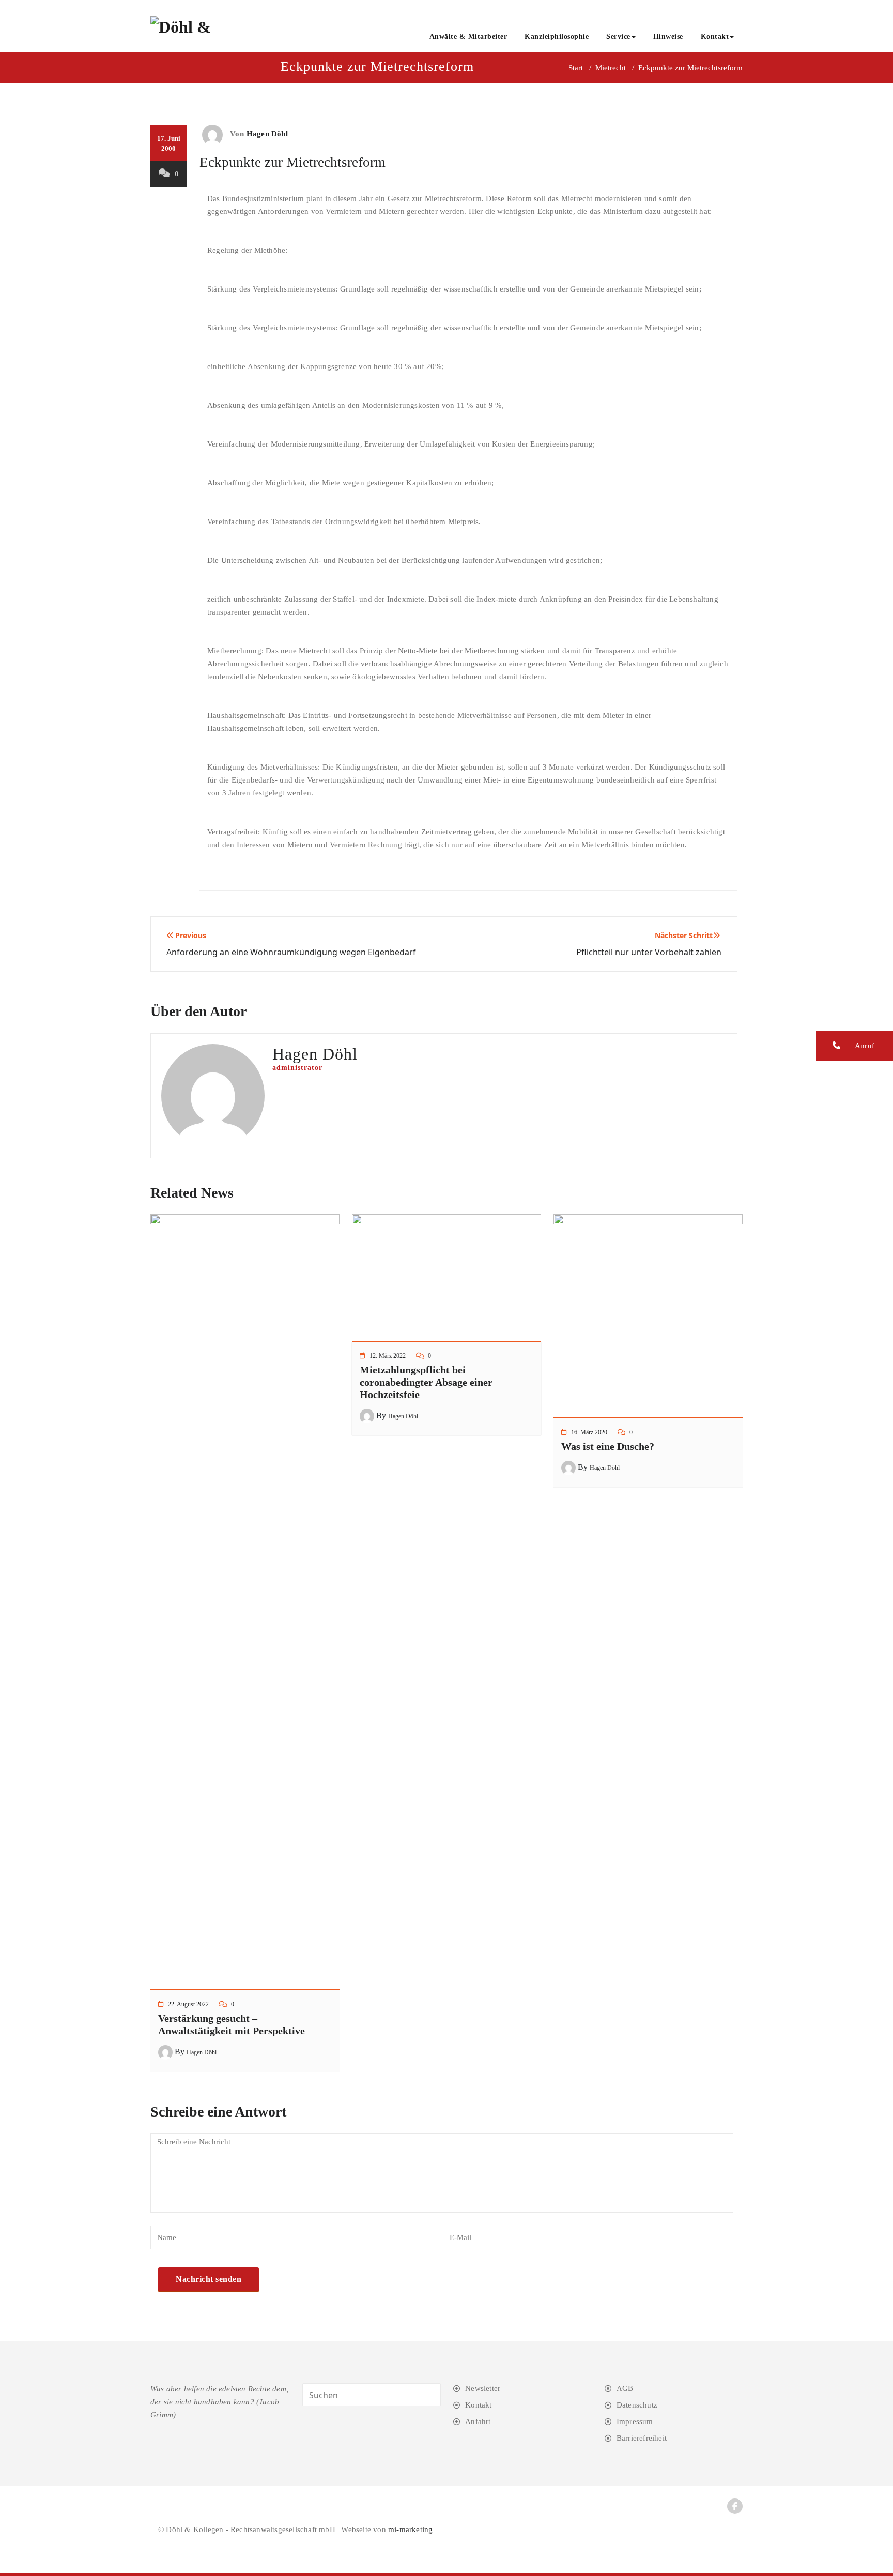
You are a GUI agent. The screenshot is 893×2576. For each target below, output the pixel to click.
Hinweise (668, 36)
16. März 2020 (589, 1432)
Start (576, 68)
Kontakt (715, 36)
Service (618, 36)
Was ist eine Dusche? (608, 1446)
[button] (854, 1046)
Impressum (635, 2421)
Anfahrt (478, 2421)
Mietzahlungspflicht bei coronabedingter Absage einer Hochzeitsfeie (426, 1382)
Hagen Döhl (267, 134)
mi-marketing (410, 2529)
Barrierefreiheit (642, 2438)
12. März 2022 (388, 1356)
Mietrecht (611, 68)
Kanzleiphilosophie (557, 36)
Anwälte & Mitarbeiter (468, 36)
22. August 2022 (188, 2004)
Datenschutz (637, 2405)
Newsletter (483, 2388)
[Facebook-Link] (735, 2506)
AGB (625, 2388)
